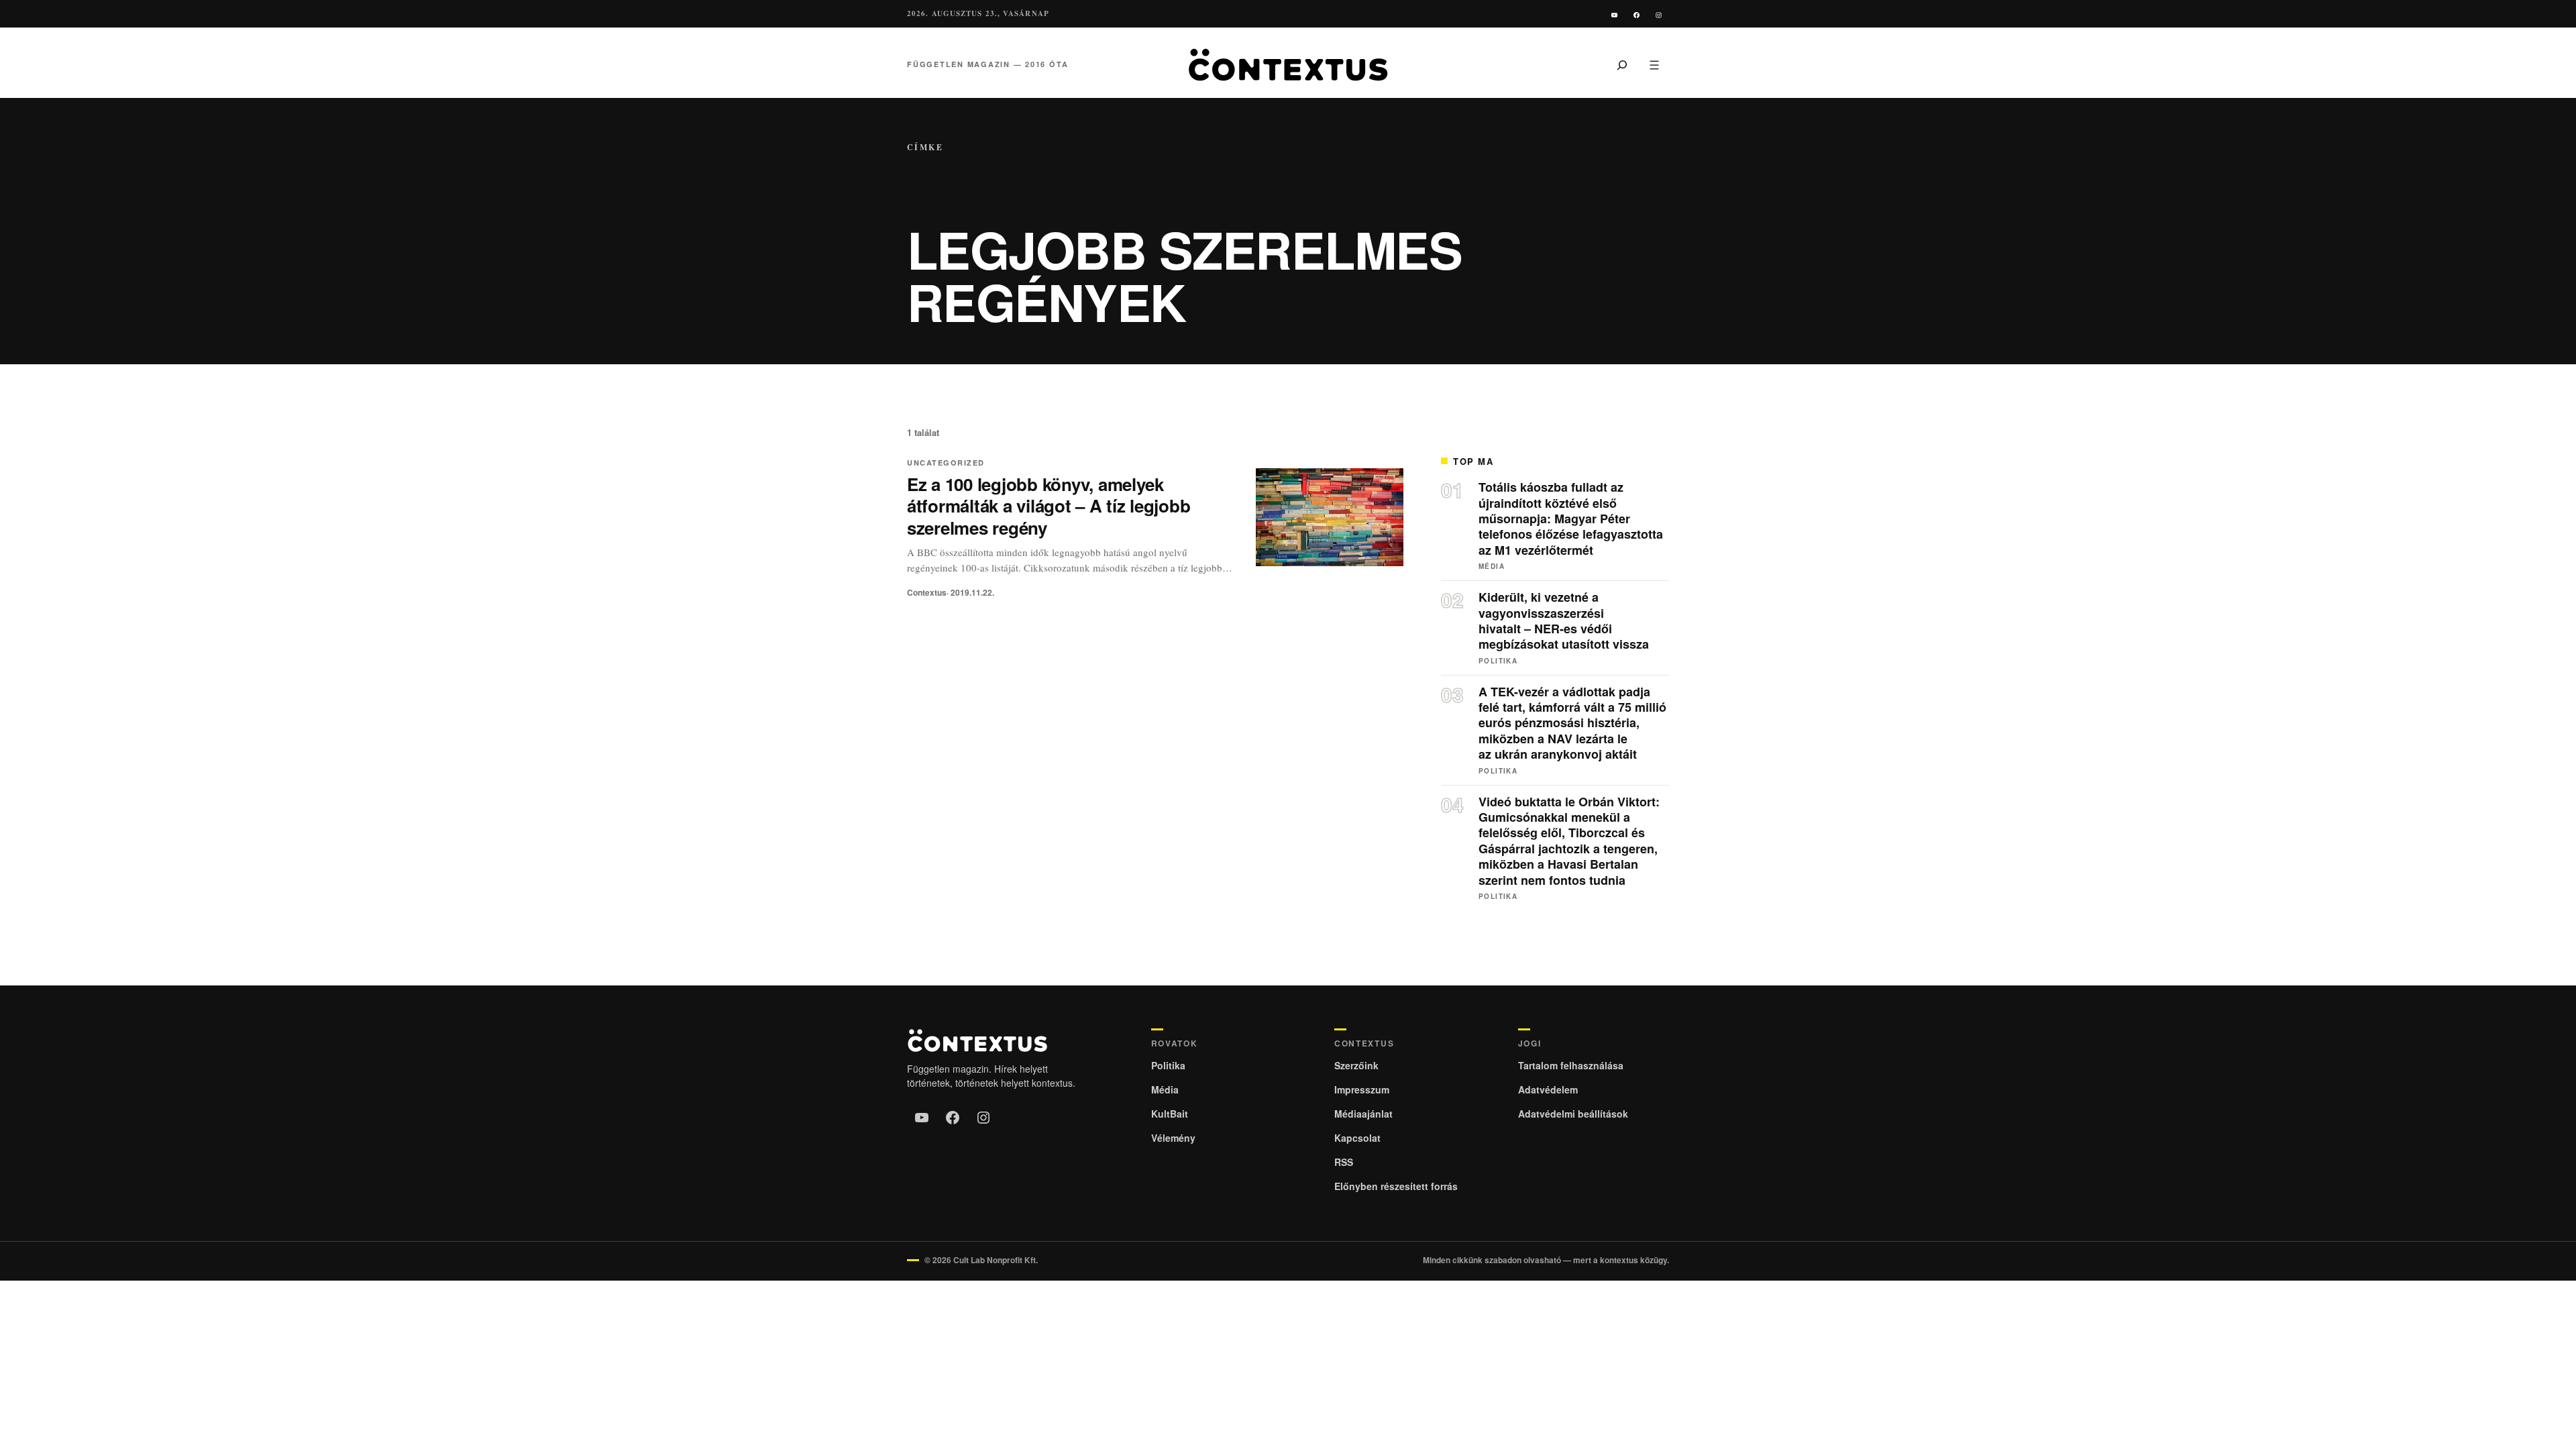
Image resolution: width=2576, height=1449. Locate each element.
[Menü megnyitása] (1654, 64)
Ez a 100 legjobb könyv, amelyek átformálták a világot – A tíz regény (1049, 506)
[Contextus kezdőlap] (1288, 65)
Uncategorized (946, 463)
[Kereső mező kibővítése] (1622, 64)
